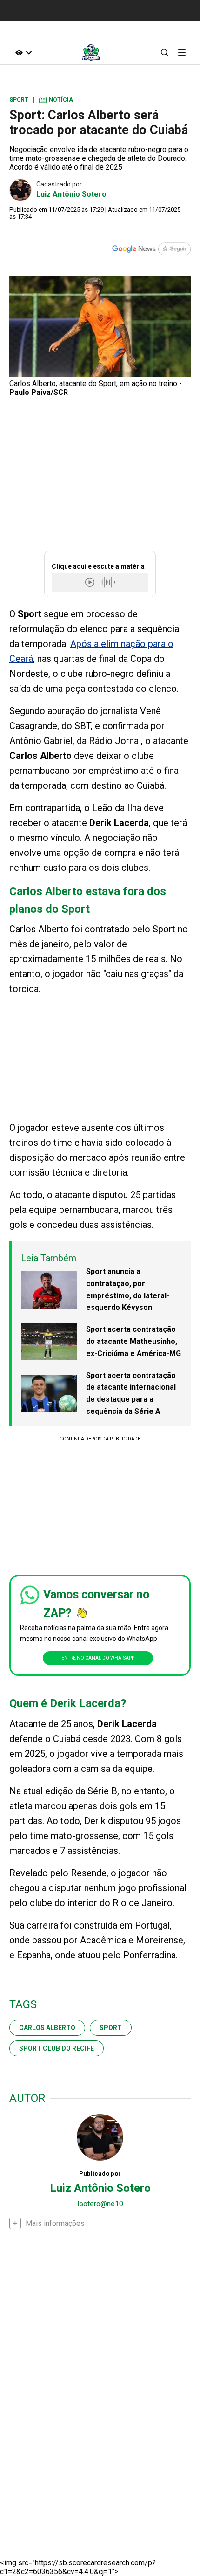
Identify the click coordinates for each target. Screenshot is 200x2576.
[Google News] (151, 250)
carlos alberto (47, 2028)
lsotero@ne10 (100, 2204)
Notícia (56, 100)
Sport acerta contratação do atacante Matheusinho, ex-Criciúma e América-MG (133, 1341)
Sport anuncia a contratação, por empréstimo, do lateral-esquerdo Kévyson (128, 1289)
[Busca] (164, 52)
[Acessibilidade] (24, 52)
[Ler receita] (91, 582)
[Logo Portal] (91, 52)
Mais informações (55, 2223)
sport (111, 2028)
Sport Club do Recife (57, 2048)
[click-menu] (182, 52)
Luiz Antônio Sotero (71, 194)
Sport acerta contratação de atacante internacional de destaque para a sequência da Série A (131, 1393)
